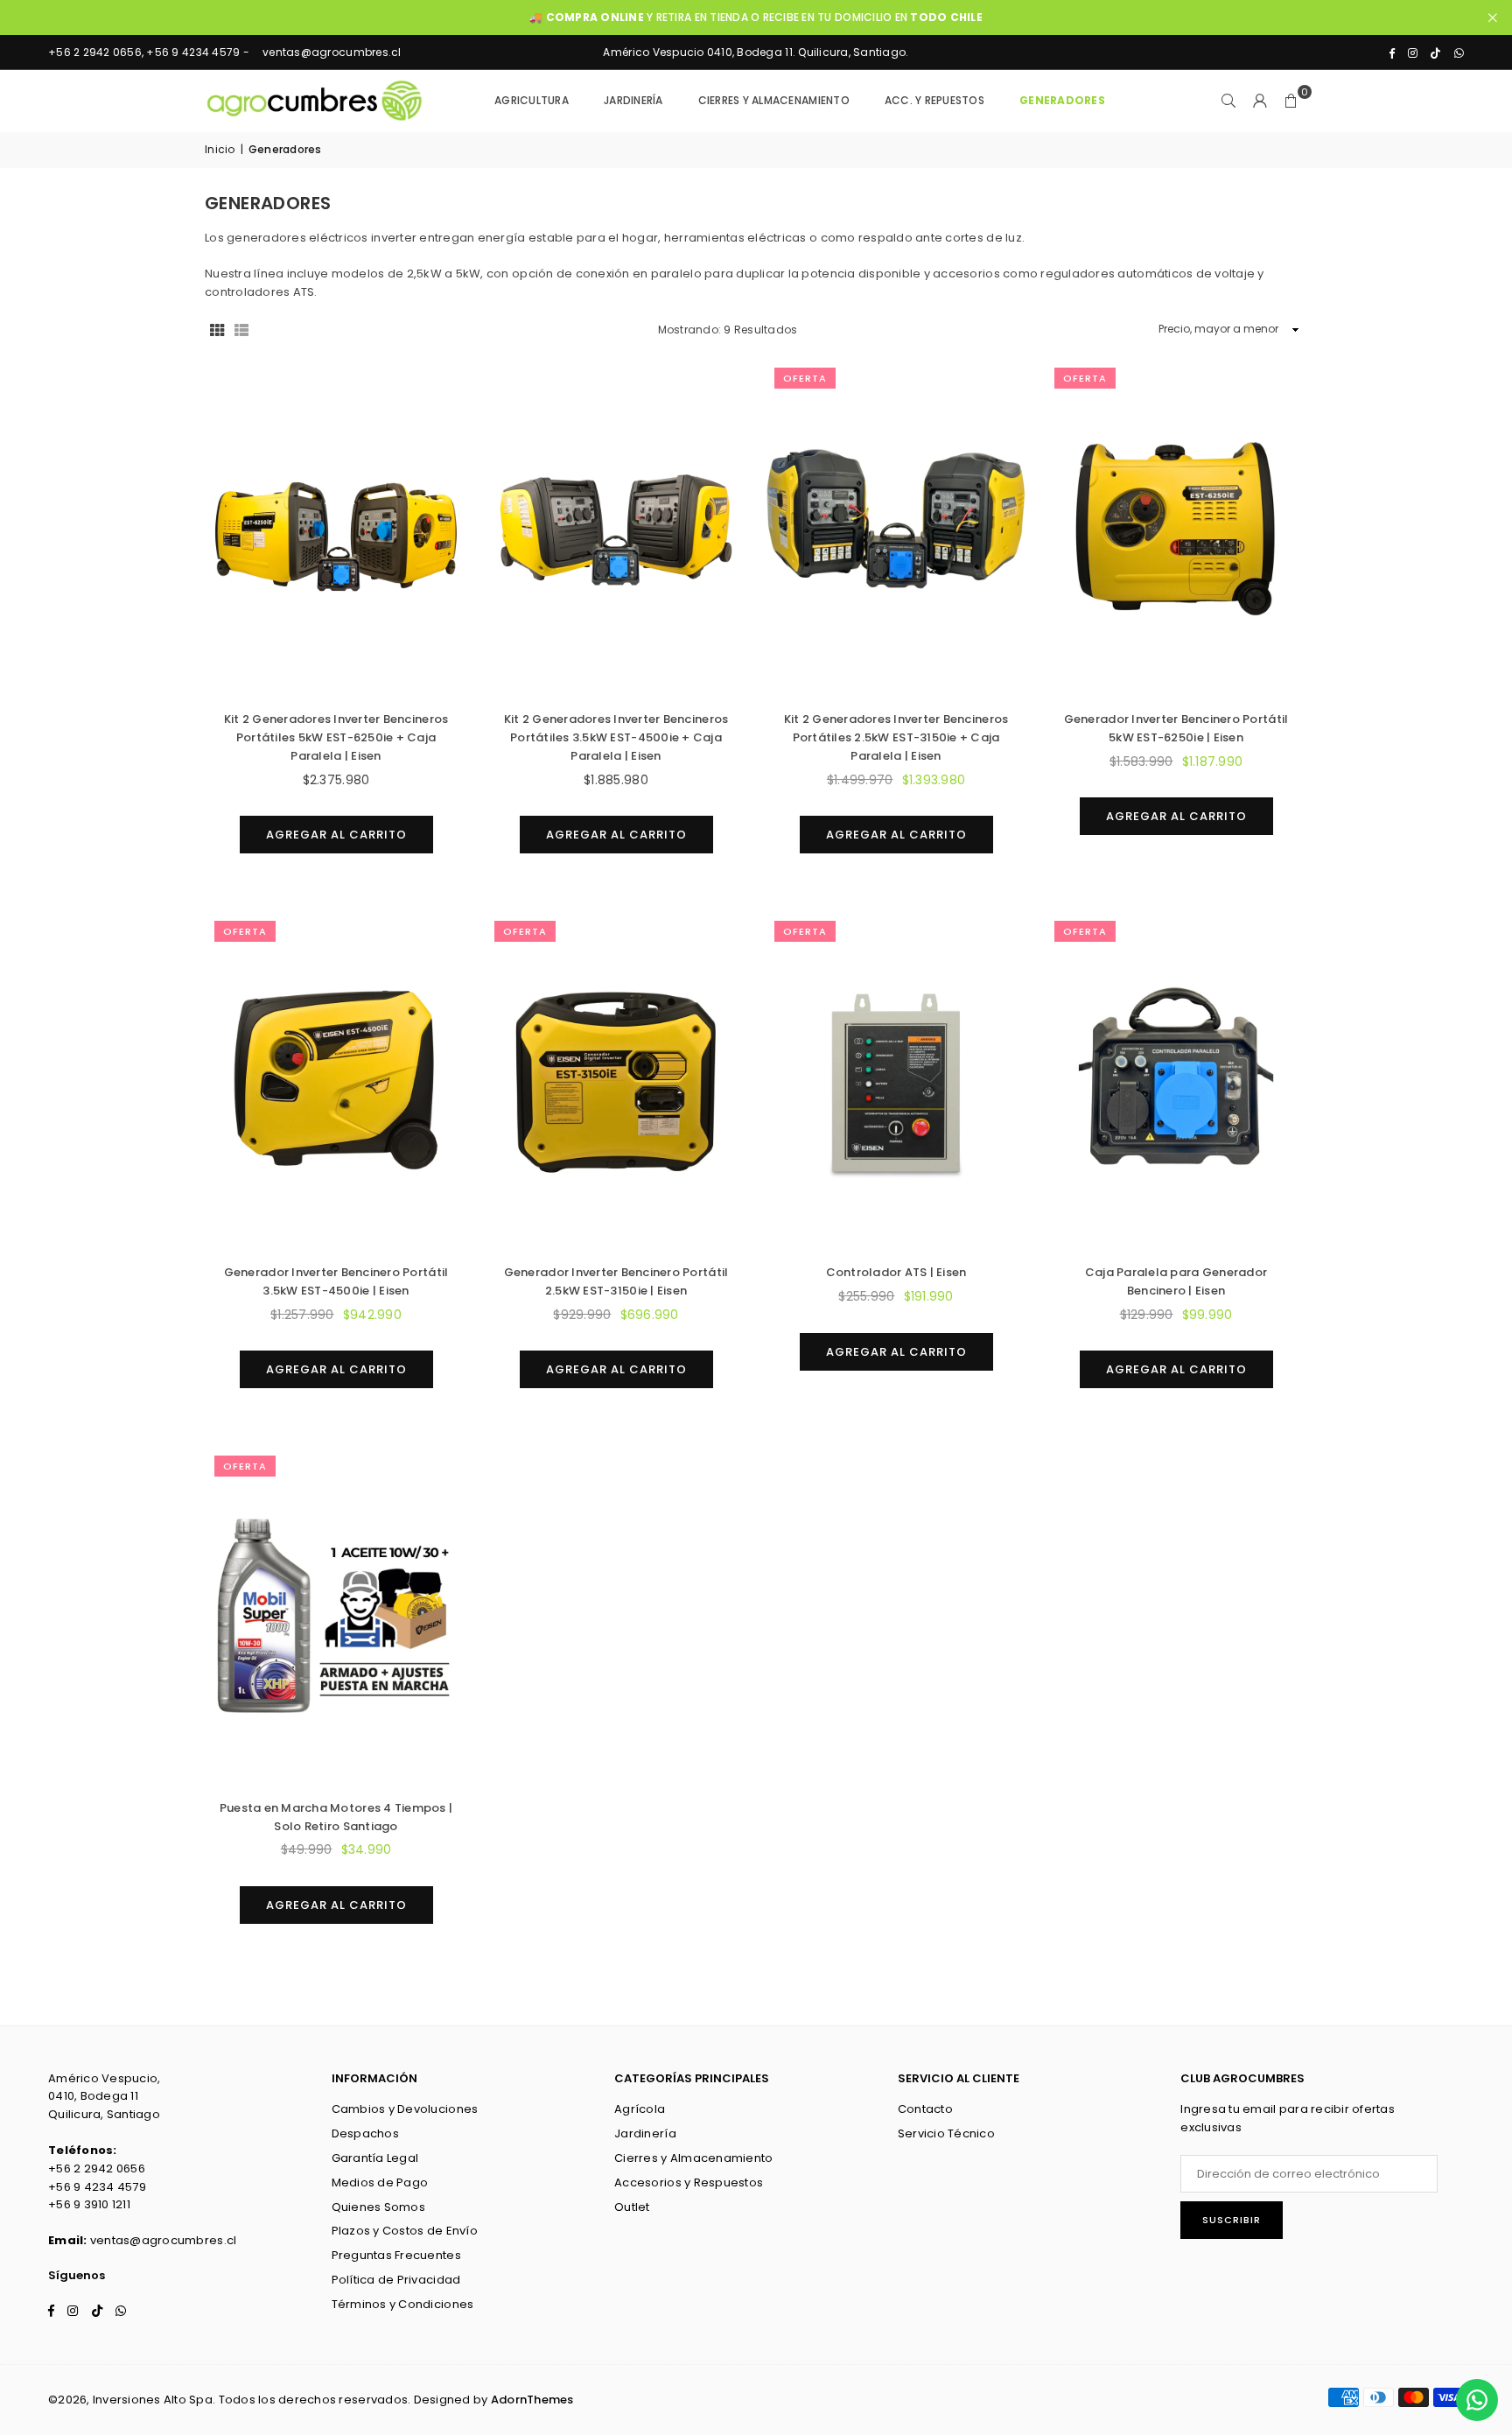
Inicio (220, 149)
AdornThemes (532, 2400)
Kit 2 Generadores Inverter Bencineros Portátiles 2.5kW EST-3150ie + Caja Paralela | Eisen (896, 737)
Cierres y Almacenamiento (693, 2158)
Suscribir (1232, 2220)
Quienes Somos (378, 2207)
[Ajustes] (1260, 101)
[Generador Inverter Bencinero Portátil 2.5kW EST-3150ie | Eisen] (616, 1081)
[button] (1291, 101)
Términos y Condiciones (403, 2304)
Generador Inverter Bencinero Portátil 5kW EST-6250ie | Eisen (1176, 728)
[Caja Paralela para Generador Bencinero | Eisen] (1176, 1081)
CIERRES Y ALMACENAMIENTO (774, 100)
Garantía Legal (375, 2158)
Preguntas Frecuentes (396, 2255)
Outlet (632, 2207)
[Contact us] (1477, 2400)
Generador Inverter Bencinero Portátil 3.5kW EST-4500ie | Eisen (336, 1281)
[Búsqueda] (1228, 101)
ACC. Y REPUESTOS (934, 100)
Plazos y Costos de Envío (405, 2231)
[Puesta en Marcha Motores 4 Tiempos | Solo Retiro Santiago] (336, 1616)
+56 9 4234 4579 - (198, 52)
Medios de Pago (380, 2182)
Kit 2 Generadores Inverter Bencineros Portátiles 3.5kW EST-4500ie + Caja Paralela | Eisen (616, 737)
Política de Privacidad (396, 2280)
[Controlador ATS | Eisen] (896, 1081)
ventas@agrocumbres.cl (332, 52)
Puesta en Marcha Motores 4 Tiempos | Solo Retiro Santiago (336, 1817)
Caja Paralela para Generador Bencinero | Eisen (1176, 1281)
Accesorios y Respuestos (689, 2182)
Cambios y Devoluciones (405, 2109)
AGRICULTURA (532, 100)
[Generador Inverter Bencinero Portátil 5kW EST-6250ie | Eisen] (1176, 528)
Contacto (925, 2109)
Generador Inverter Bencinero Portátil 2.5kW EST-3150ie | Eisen (616, 1281)
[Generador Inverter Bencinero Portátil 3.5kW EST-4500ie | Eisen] (336, 1081)
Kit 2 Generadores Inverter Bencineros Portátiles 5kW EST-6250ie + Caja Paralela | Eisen (336, 737)
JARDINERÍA (633, 100)
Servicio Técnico (946, 2133)
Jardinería (645, 2133)
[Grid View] (217, 330)
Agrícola (640, 2109)
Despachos (365, 2133)
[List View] (241, 330)
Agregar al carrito (336, 829)
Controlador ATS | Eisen (896, 1272)
